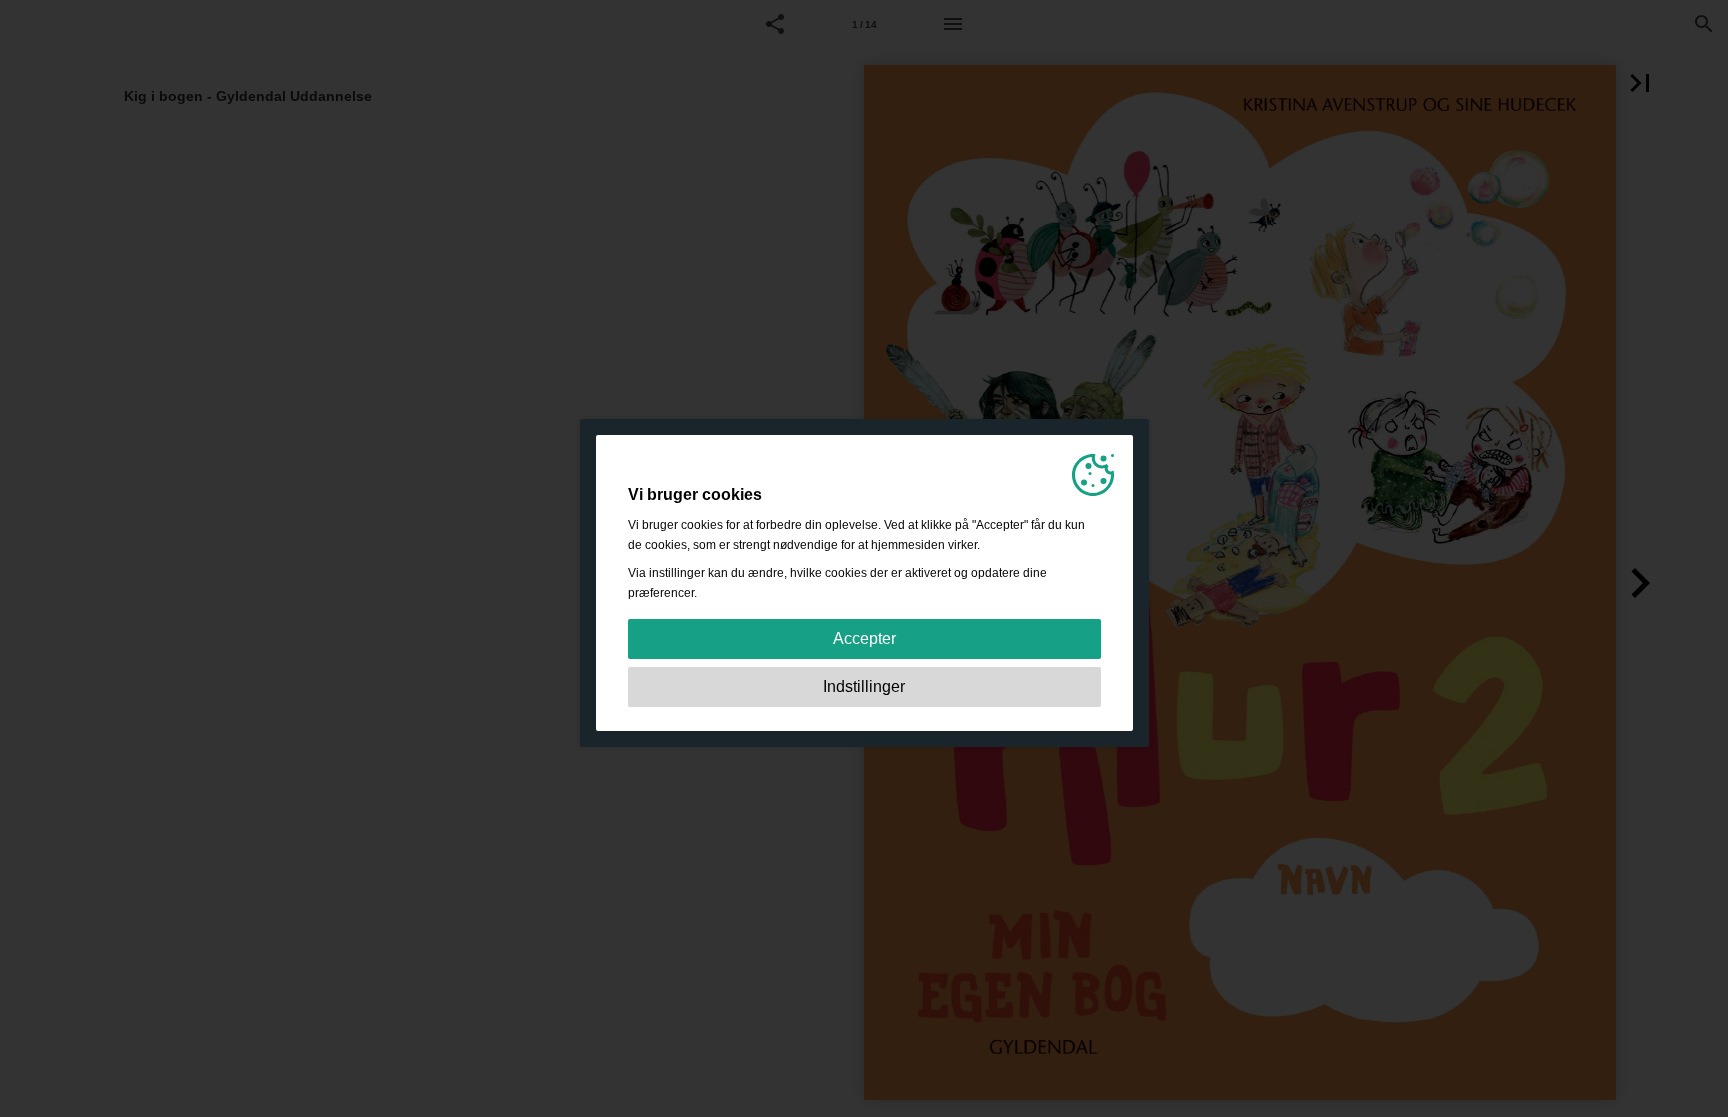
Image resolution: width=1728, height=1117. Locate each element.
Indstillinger (864, 686)
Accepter (864, 638)
